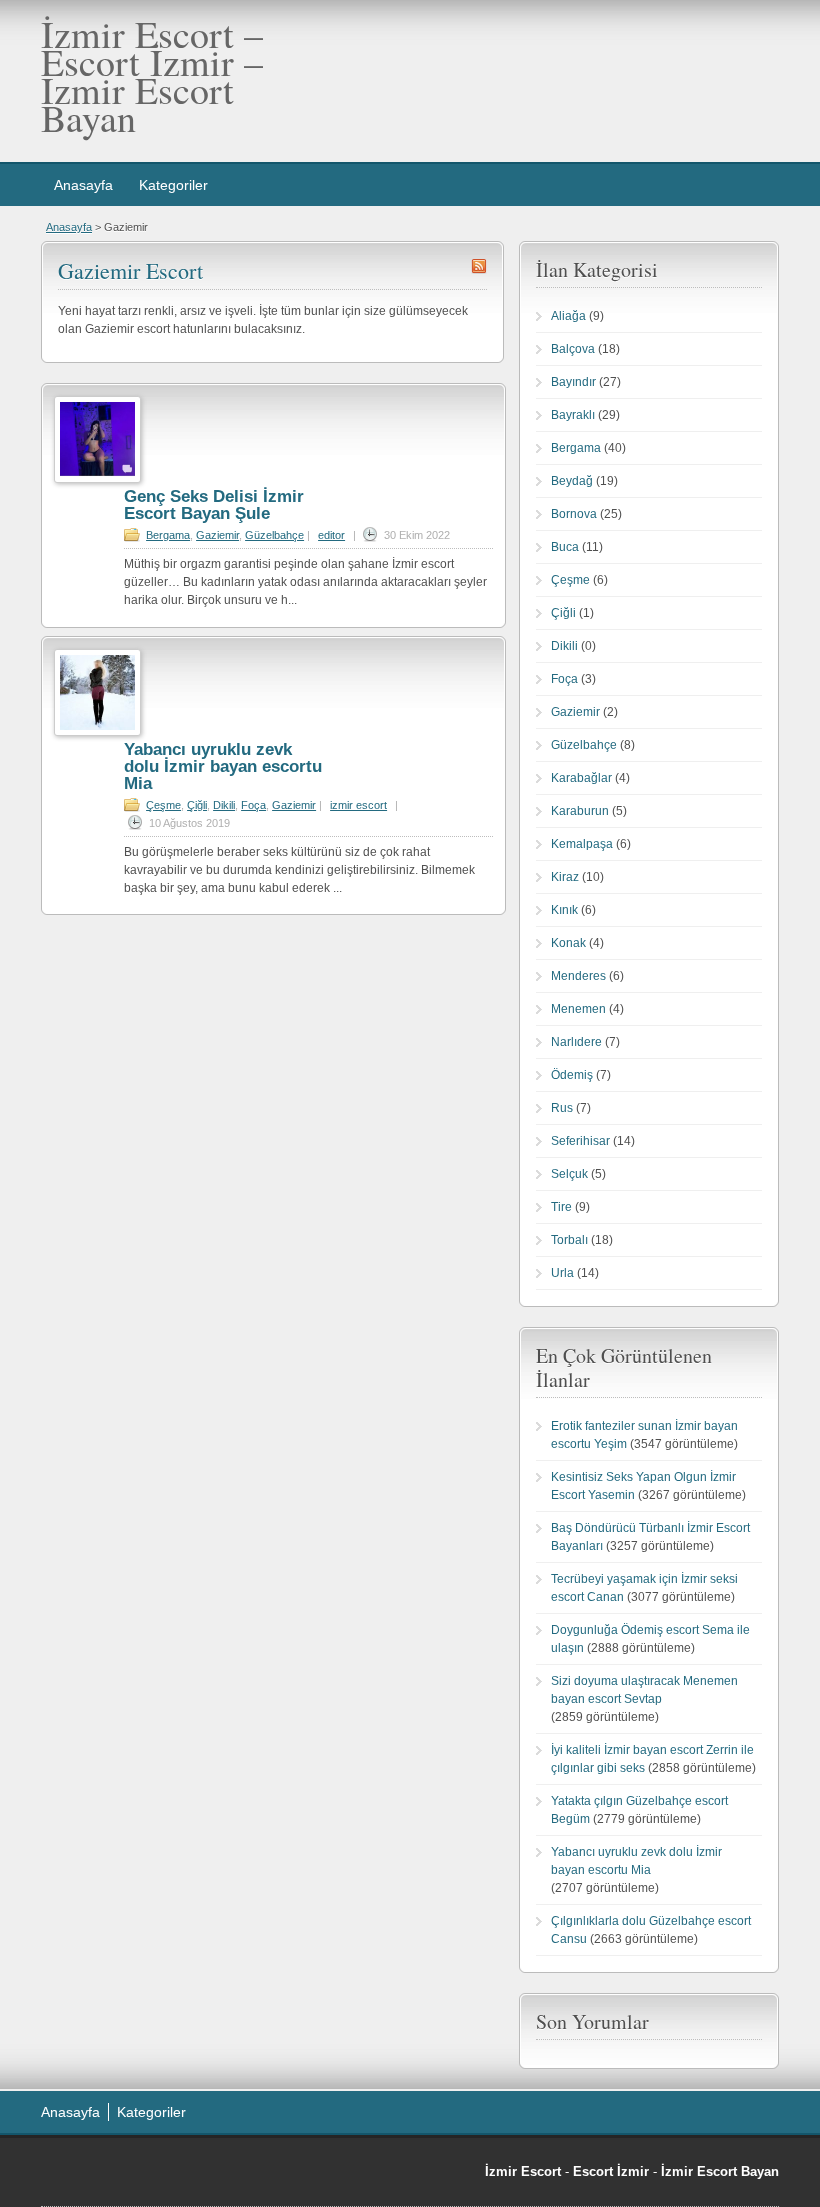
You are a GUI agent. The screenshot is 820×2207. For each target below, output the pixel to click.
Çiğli (197, 805)
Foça (253, 805)
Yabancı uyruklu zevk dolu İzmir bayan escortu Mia (223, 766)
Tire (561, 1207)
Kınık (564, 910)
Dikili (224, 805)
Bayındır (573, 382)
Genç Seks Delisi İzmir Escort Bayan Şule (214, 505)
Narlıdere (576, 1042)
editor (331, 535)
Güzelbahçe (274, 535)
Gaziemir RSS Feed (479, 266)
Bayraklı (573, 415)
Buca (565, 547)
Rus (562, 1108)
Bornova (574, 514)
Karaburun (580, 811)
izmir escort (358, 805)
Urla (562, 1273)
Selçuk (569, 1174)
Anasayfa (83, 185)
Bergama (168, 535)
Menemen (578, 1009)
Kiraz (565, 877)
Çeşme (163, 805)
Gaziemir (217, 535)
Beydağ (572, 481)
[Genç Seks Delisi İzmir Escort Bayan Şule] (97, 479)
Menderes (578, 976)
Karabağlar (581, 778)
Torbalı (569, 1240)
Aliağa (568, 316)
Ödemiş (572, 1075)
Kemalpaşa (582, 844)
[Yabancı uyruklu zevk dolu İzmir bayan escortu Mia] (97, 732)
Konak (568, 943)
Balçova (573, 349)
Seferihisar (580, 1141)
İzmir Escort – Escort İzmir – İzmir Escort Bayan (152, 75)
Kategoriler (173, 185)
